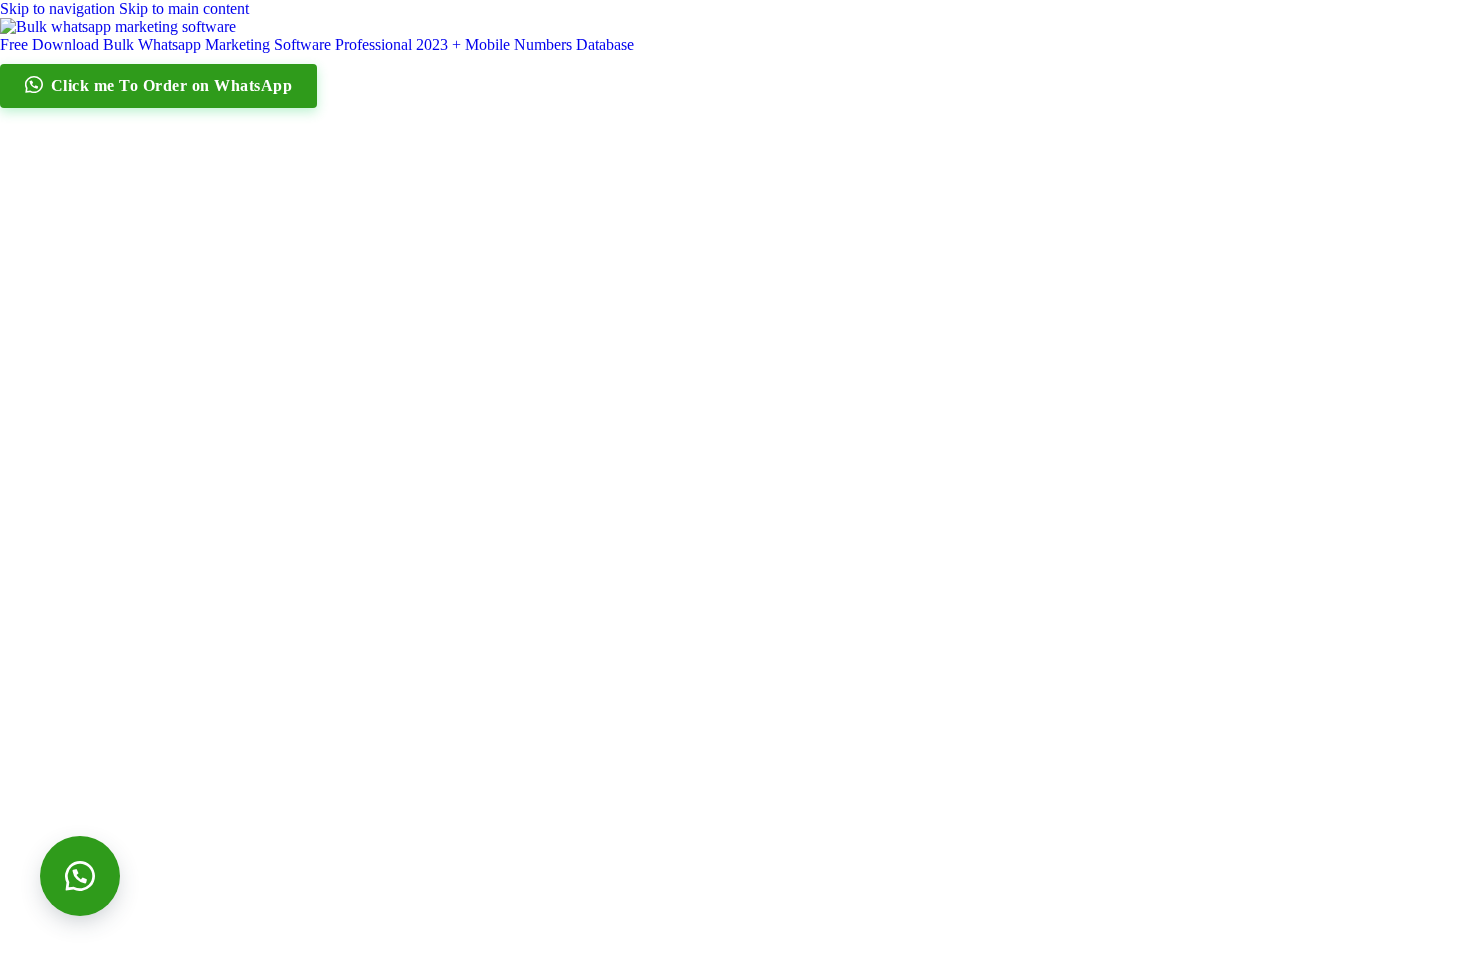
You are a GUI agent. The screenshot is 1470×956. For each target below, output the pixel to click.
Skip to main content (184, 8)
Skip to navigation (59, 8)
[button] (80, 876)
